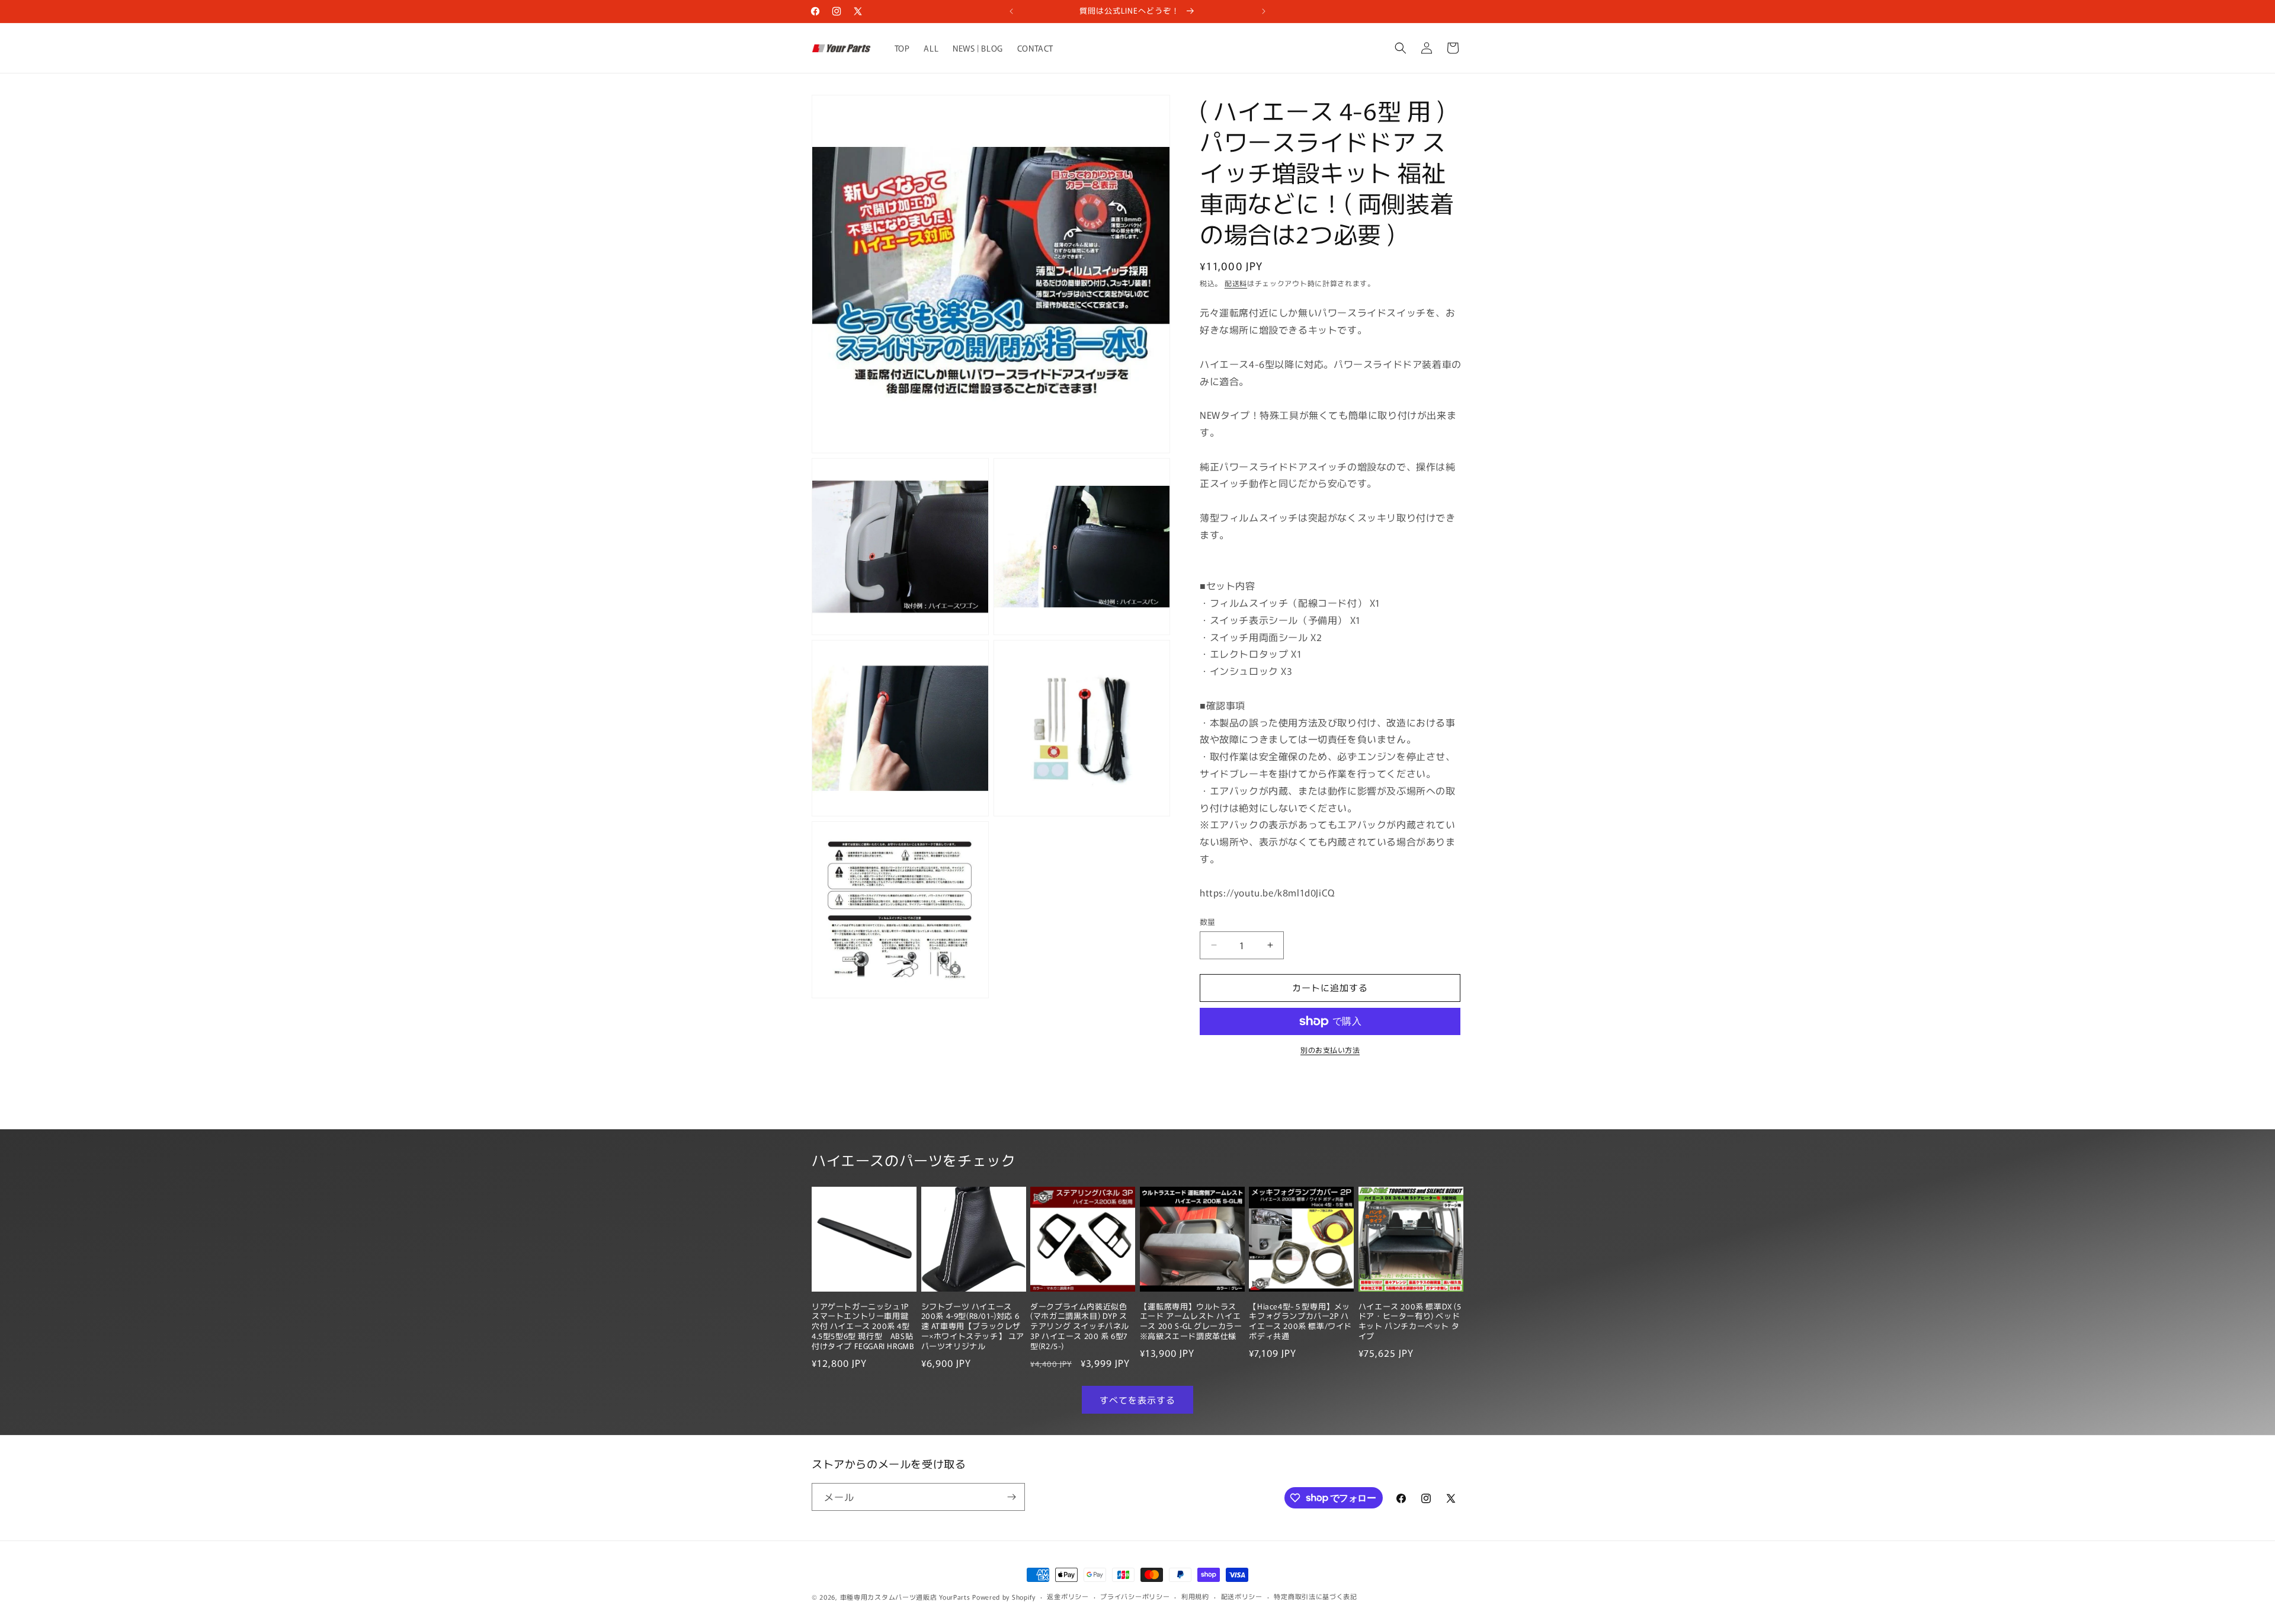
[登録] (1011, 1497)
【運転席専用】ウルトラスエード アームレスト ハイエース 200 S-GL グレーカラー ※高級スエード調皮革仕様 (1191, 1322)
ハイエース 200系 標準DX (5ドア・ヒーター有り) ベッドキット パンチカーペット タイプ (1410, 1322)
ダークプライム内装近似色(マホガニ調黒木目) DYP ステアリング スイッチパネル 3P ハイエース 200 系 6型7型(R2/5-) (1080, 1327)
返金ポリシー (1068, 1596)
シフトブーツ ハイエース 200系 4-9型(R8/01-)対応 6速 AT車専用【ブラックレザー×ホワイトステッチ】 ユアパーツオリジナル (973, 1327)
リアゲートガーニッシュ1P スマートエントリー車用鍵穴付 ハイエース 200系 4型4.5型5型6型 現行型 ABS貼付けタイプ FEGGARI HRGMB (863, 1327)
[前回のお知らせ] (1011, 11)
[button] (1401, 48)
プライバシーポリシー (1135, 1596)
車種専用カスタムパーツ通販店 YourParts (905, 1597)
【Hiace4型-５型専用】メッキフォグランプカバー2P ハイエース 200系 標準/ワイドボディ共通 (1300, 1322)
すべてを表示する (1137, 1400)
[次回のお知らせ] (1264, 11)
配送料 (1236, 283)
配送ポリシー (1242, 1596)
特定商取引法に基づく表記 (1315, 1596)
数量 (1208, 922)
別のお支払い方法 (1330, 1050)
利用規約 (1195, 1596)
